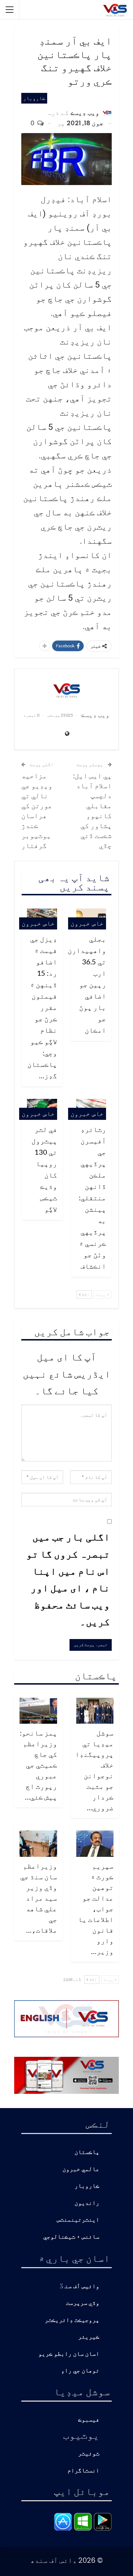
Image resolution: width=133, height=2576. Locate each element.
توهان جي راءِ (80, 2371)
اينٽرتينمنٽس (78, 2220)
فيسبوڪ (89, 2420)
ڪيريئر (89, 2337)
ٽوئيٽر (89, 2454)
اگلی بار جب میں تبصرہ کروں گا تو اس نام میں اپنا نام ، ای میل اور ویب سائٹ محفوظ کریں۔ (68, 1579)
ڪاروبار (34, 98)
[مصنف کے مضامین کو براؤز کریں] (66, 690)
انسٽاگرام (83, 2471)
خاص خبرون (87, 923)
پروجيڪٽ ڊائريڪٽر (72, 2320)
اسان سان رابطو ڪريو (69, 2354)
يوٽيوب (81, 2435)
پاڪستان (87, 2152)
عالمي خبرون (81, 2169)
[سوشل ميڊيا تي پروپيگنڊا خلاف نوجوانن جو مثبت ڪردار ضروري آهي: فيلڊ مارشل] (95, 1711)
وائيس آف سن (82, 2287)
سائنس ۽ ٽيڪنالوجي (71, 2237)
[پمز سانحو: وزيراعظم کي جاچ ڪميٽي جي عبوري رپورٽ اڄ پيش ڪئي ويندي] (38, 1711)
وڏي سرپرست (83, 2303)
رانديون (87, 2203)
